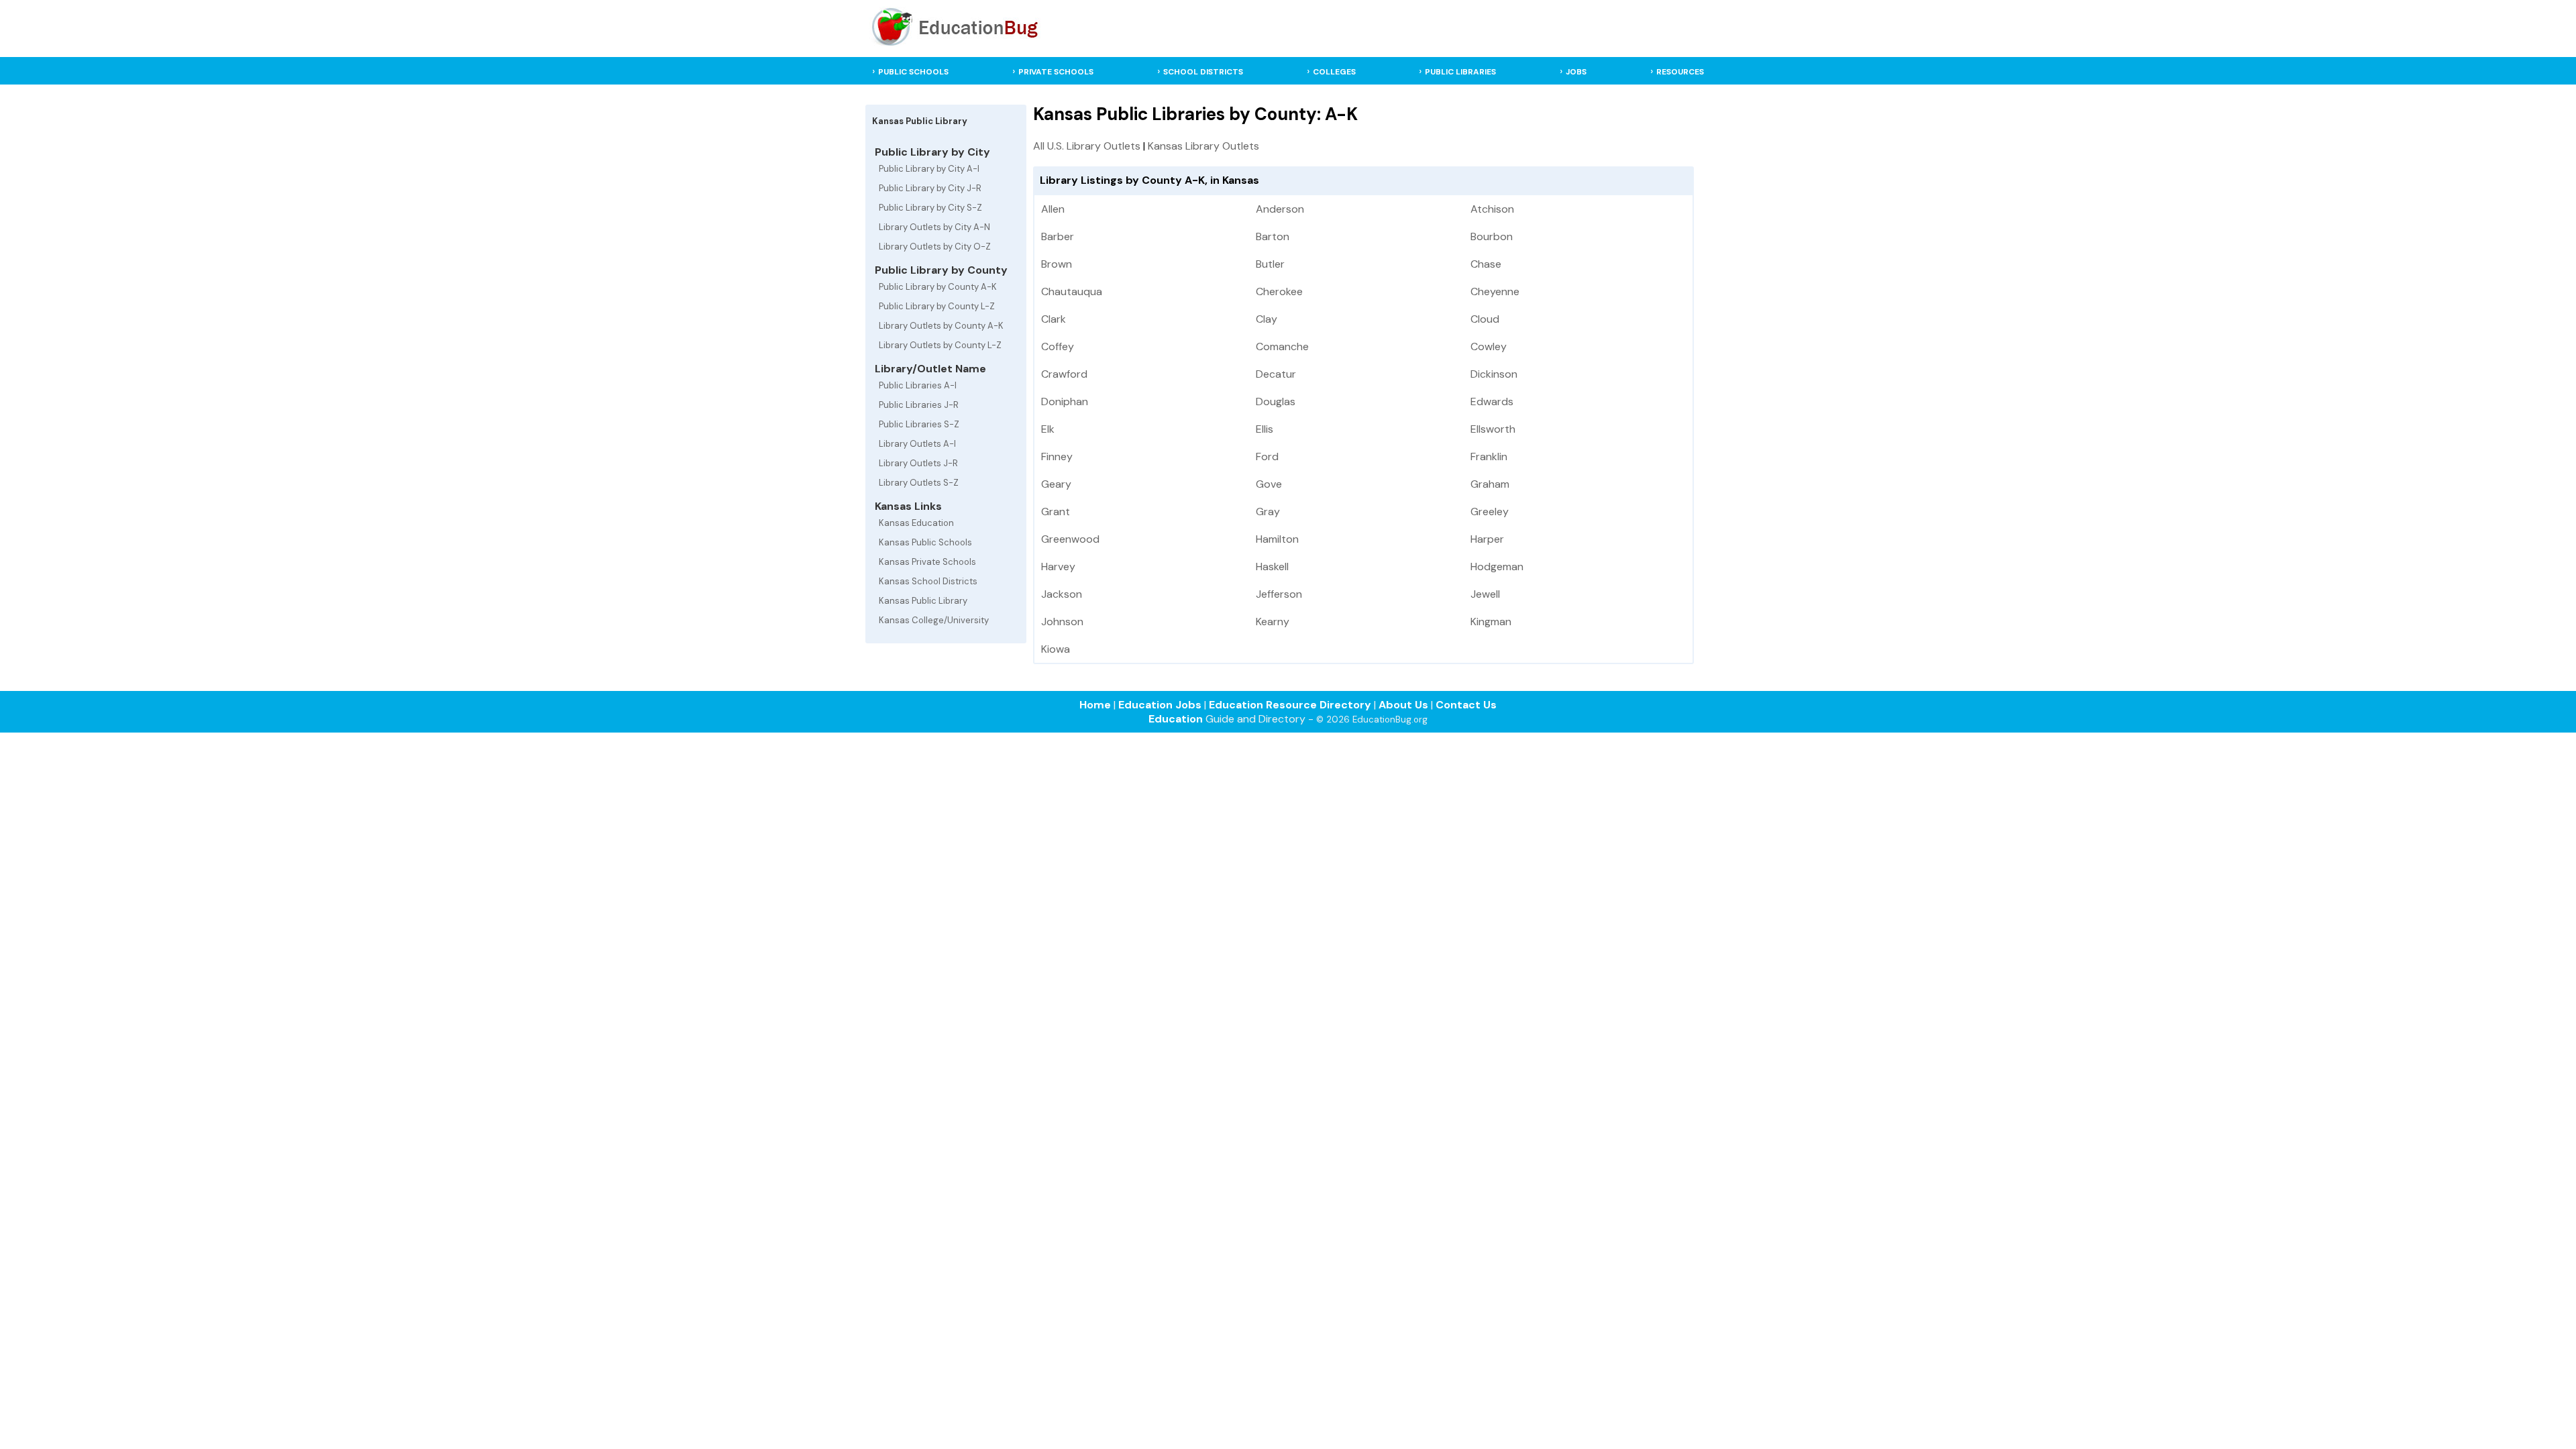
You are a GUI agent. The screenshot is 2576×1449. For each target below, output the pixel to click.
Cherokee (1279, 291)
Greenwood (1070, 539)
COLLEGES (1334, 72)
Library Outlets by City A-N (934, 227)
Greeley (1490, 512)
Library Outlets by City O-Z (935, 247)
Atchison (1492, 209)
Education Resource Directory (1290, 705)
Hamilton (1277, 539)
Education (1176, 719)
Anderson (1280, 209)
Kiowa (1056, 649)
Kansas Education (916, 523)
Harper (1487, 539)
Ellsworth (1493, 429)
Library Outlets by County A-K (941, 326)
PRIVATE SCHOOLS (1056, 72)
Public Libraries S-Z (919, 424)
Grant (1056, 512)
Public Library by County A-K (938, 287)
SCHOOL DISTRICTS (1203, 72)
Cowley (1489, 346)
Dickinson (1494, 374)
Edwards (1492, 401)
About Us (1403, 705)
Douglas (1276, 401)
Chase (1486, 264)
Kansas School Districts (928, 581)
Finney (1057, 457)
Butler (1270, 264)
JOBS (1576, 72)
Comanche (1282, 346)
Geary (1056, 484)
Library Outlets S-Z (919, 483)
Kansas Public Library (923, 601)
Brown (1057, 264)
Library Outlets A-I (917, 444)
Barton (1273, 236)
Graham (1490, 484)
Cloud (1485, 319)
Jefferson (1279, 594)
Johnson (1062, 622)
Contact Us (1466, 705)
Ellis (1265, 429)
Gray (1268, 512)
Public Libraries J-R (919, 405)
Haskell (1272, 567)
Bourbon (1492, 236)
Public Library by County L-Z (937, 306)
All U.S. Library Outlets (1087, 146)
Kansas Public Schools (925, 542)
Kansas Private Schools (927, 562)
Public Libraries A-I (918, 385)
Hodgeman (1497, 567)
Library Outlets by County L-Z (940, 345)
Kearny (1273, 622)
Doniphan (1065, 401)
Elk (1048, 429)
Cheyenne (1495, 291)
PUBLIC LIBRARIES (1460, 72)
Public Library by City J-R (930, 188)
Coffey (1058, 346)
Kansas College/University (934, 620)
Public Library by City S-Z (930, 208)
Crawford (1064, 374)
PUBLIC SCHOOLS (913, 72)
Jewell (1485, 594)
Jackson (1062, 594)
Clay (1267, 319)
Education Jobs (1160, 705)
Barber (1058, 236)
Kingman (1491, 622)
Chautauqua (1072, 291)
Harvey (1058, 567)
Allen (1053, 209)
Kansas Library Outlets (1203, 146)
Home (1095, 705)
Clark (1054, 319)
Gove (1269, 484)
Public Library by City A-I (929, 169)
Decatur (1276, 374)
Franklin (1489, 457)
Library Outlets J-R (918, 463)
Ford (1267, 457)
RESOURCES (1680, 72)
